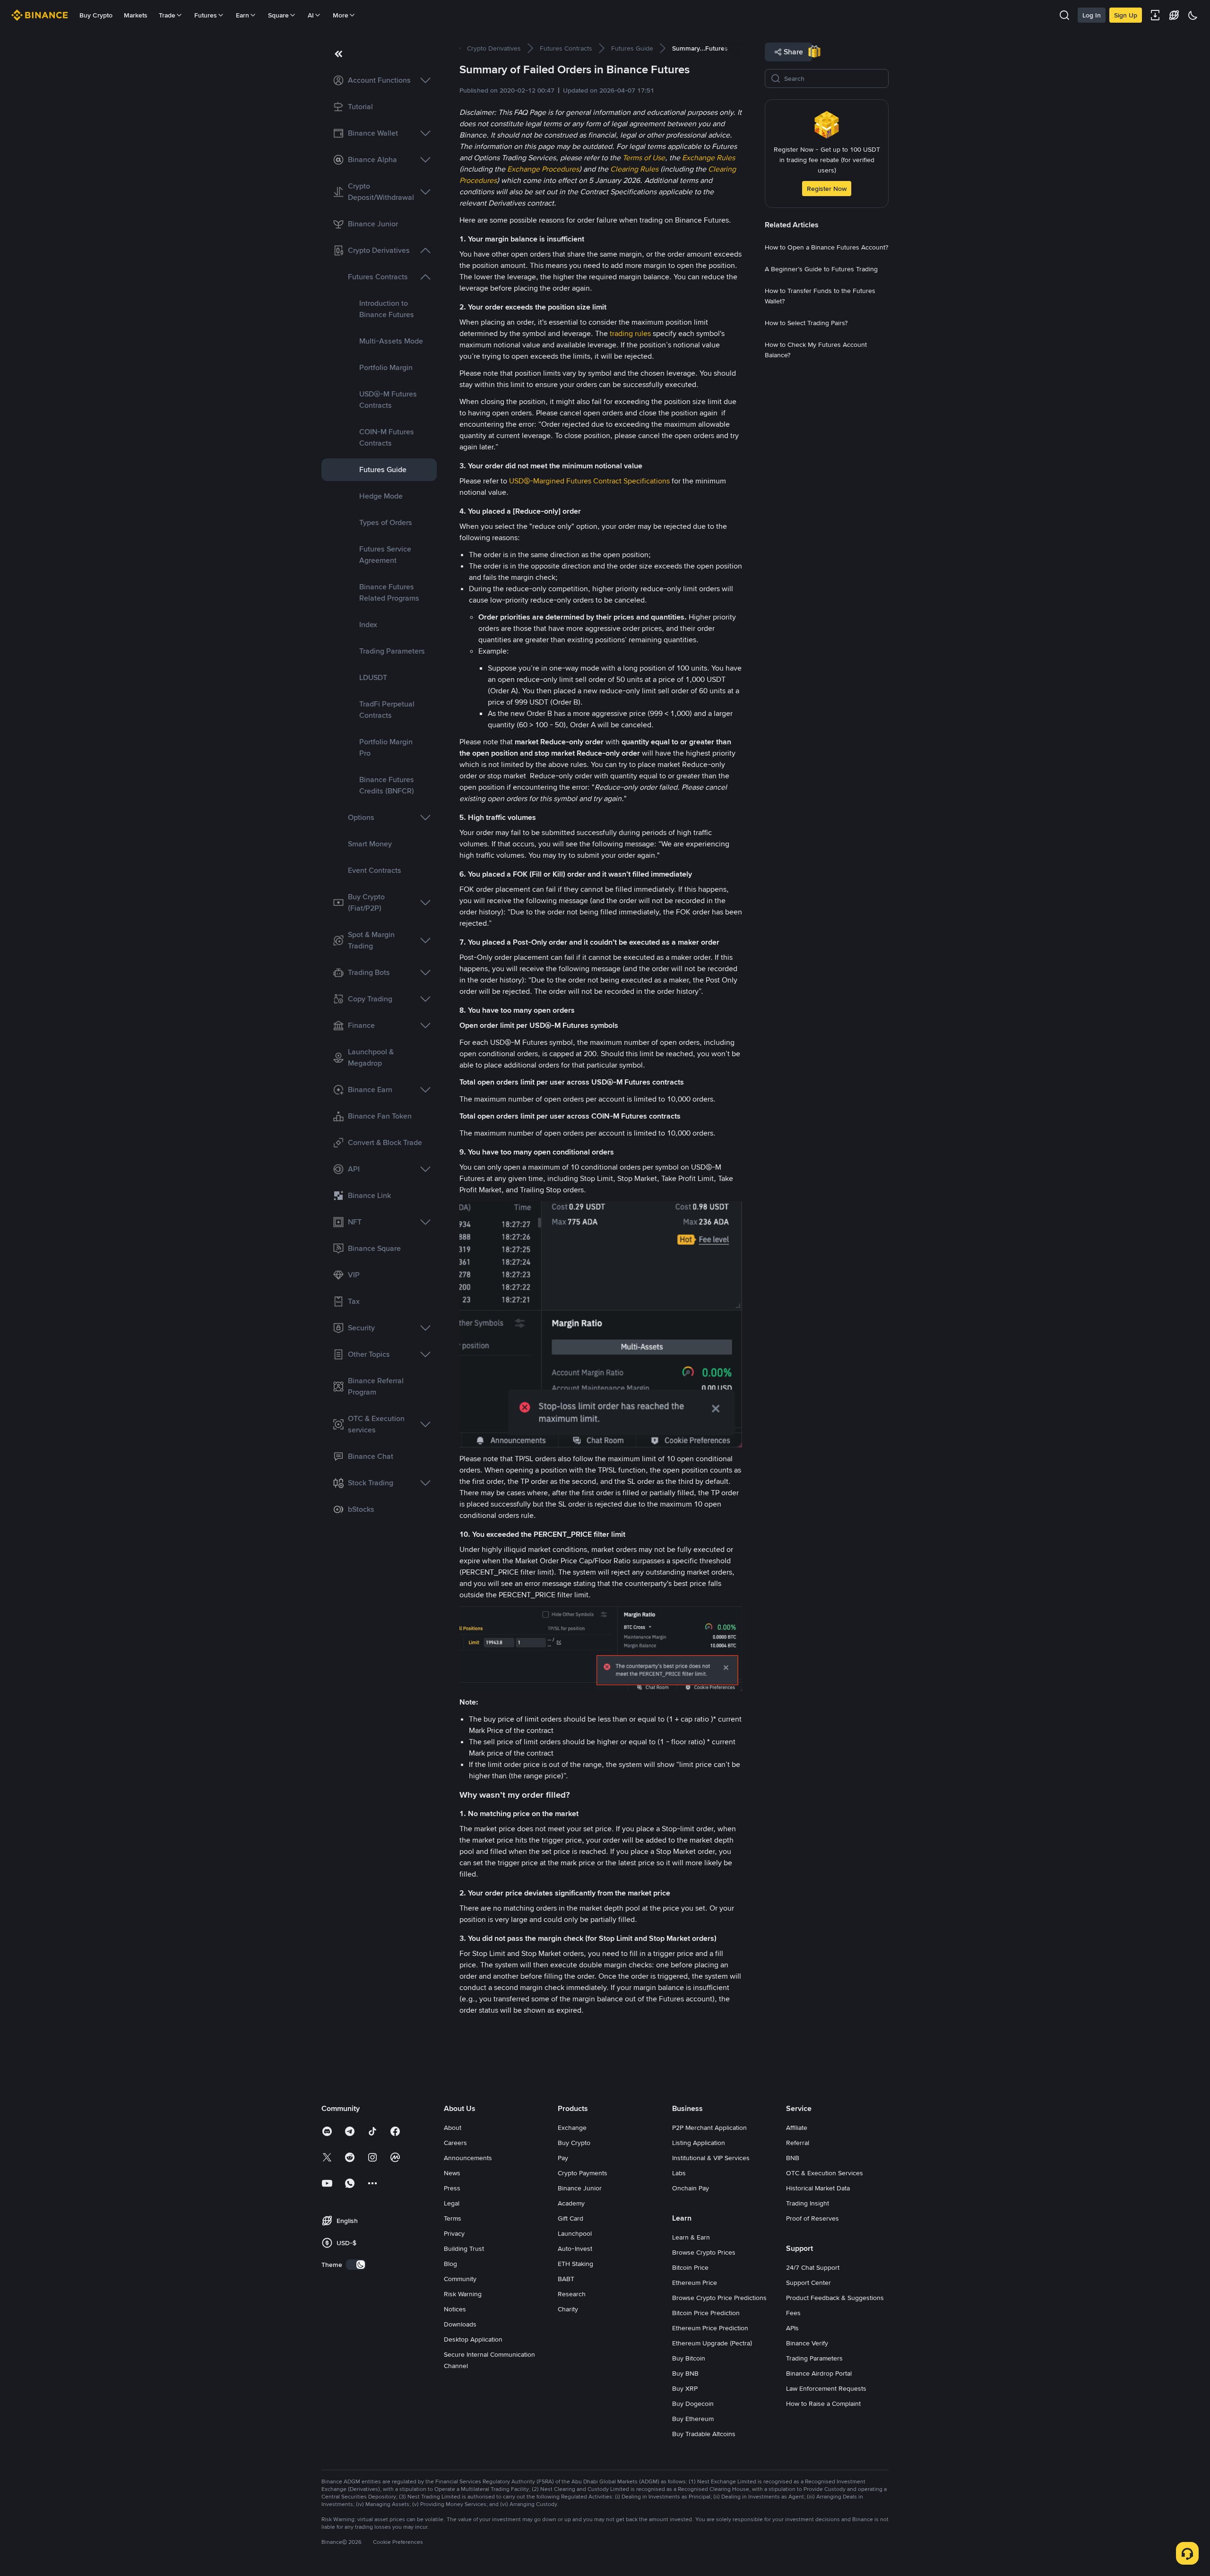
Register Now (827, 189)
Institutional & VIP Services (711, 2158)
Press (452, 2188)
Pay (563, 2158)
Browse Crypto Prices (704, 2252)
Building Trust (464, 2249)
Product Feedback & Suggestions (835, 2298)
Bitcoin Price (690, 2267)
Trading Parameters (814, 2358)
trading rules (630, 333)
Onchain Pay (691, 2188)
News (452, 2173)
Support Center (808, 2283)
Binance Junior (580, 2188)
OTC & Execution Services (825, 2173)
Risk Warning (463, 2294)
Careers (455, 2143)
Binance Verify (807, 2343)
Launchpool (575, 2233)
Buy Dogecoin (693, 2404)
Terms (453, 2218)
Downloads (460, 2324)
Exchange (572, 2128)
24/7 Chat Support (813, 2267)
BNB (793, 2158)
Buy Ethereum (693, 2419)
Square (278, 15)
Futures (206, 15)
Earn (242, 15)
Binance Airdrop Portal (819, 2373)
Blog (450, 2264)
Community (460, 2279)
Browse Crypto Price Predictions (719, 2298)
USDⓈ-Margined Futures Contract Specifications (589, 481)
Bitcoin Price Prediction (706, 2313)
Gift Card (570, 2218)
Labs (679, 2173)
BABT (566, 2279)
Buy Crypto (96, 15)
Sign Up (1126, 15)
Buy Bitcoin (689, 2358)
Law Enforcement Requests (826, 2388)
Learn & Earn (691, 2237)
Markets (136, 15)
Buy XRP (685, 2388)
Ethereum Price (695, 2283)
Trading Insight (808, 2203)
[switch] (356, 2265)
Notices (455, 2309)
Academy (571, 2203)
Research (572, 2294)
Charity (568, 2309)
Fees (793, 2313)
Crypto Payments (583, 2173)
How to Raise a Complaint (823, 2404)
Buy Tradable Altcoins (704, 2434)
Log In (1092, 15)
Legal (452, 2203)
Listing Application (699, 2143)
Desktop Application (473, 2339)
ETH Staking (575, 2264)
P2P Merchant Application (709, 2128)
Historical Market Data (818, 2188)
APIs (792, 2328)
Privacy (454, 2233)
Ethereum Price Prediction (710, 2328)
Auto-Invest (575, 2249)
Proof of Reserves (812, 2218)
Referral (798, 2143)
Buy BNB (685, 2373)
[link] (379, 80)
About (453, 2128)
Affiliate (797, 2128)
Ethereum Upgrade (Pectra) (712, 2343)
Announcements (468, 2158)
